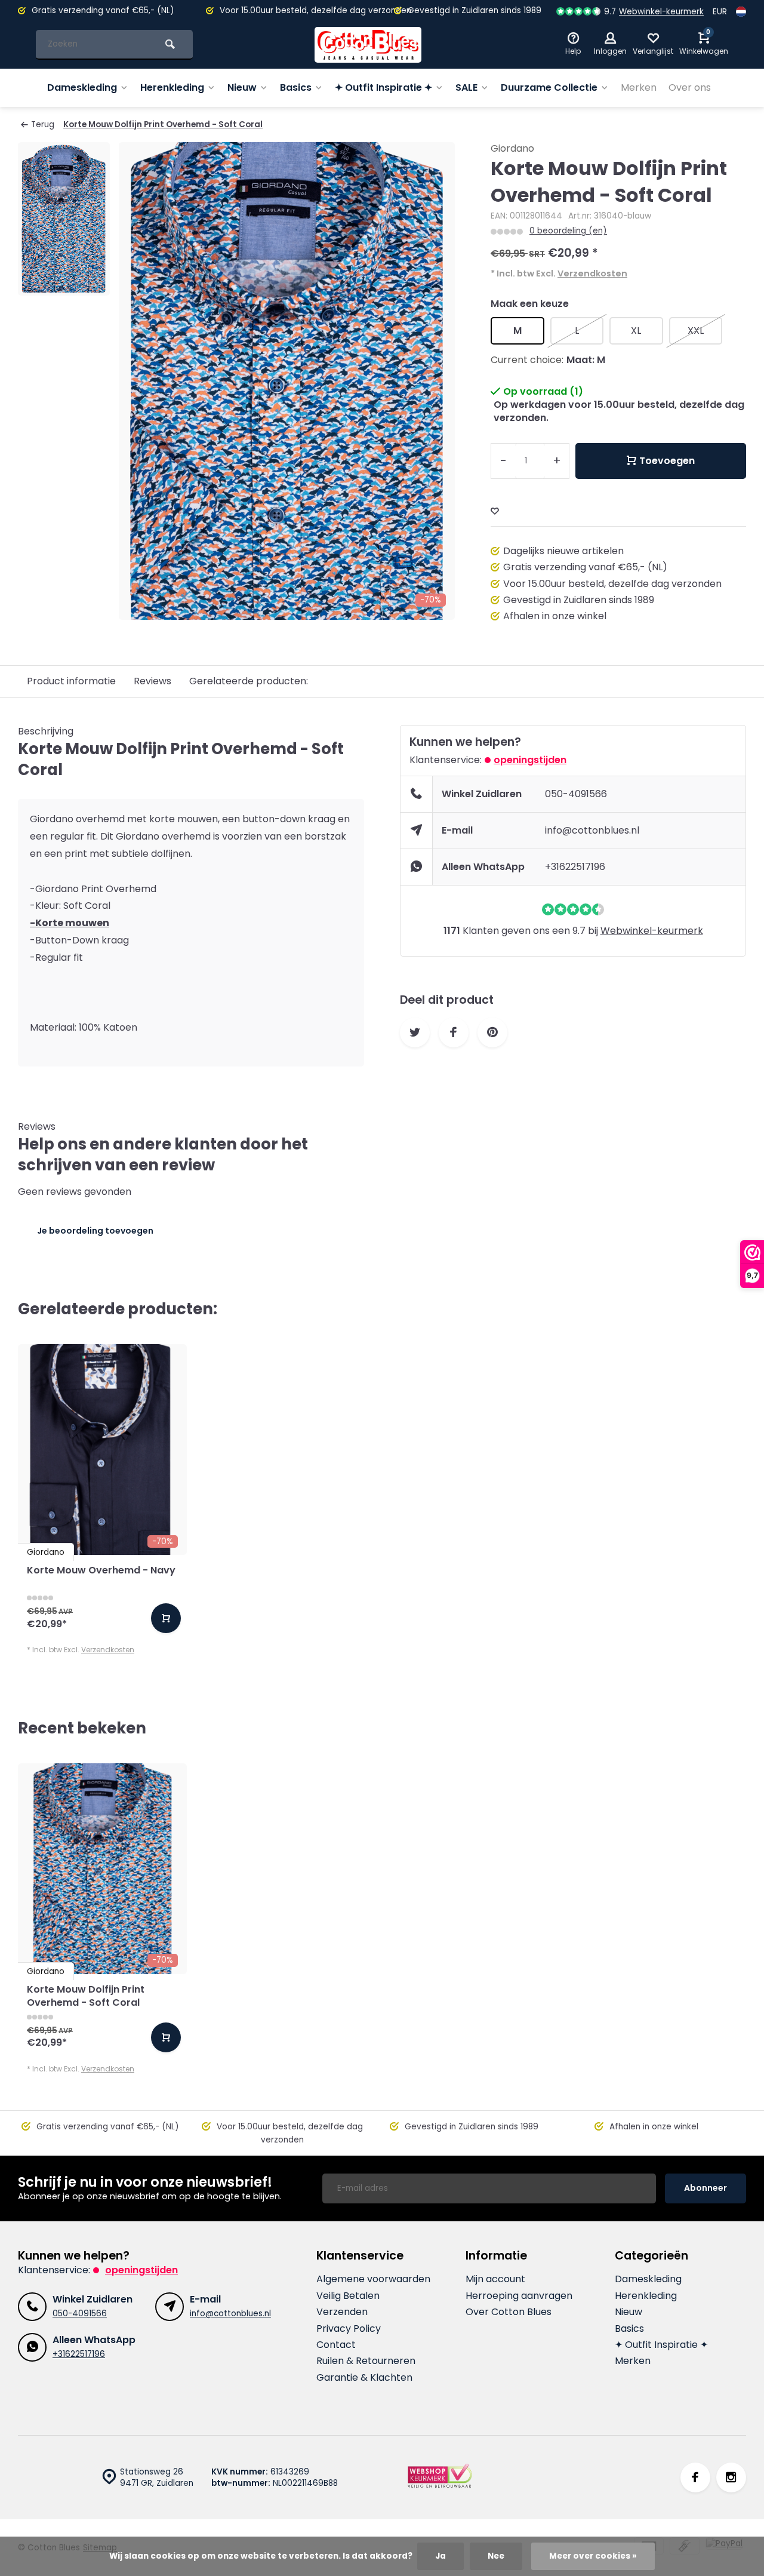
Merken (639, 87)
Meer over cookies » (593, 2556)
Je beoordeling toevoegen (95, 1231)
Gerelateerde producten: (249, 681)
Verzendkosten (592, 273)
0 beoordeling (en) (568, 231)
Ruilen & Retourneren (366, 2361)
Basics (296, 87)
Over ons (690, 87)
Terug (43, 125)
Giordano (512, 149)
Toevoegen (667, 461)
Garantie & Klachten (364, 2378)
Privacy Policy (349, 2329)
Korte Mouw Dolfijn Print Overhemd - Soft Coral (163, 125)
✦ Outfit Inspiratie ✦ (383, 87)
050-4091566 (576, 794)
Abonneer (706, 2188)
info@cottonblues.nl (592, 830)
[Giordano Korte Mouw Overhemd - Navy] (102, 1450)
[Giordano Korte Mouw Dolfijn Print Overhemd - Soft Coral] (102, 1869)
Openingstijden (530, 760)
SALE (466, 87)
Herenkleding (172, 87)
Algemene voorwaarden (373, 2279)
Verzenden (342, 2312)
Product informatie (71, 681)
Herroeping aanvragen (519, 2296)
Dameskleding (82, 87)
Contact (336, 2345)
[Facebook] (695, 2477)
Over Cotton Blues (509, 2312)
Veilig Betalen (348, 2296)
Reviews (153, 681)
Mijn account (495, 2279)
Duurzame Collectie (549, 87)
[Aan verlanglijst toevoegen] (495, 511)
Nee (496, 2556)
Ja (440, 2556)
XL (636, 331)
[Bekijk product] (166, 1618)
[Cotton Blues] (368, 45)
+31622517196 (575, 867)
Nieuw (242, 87)
